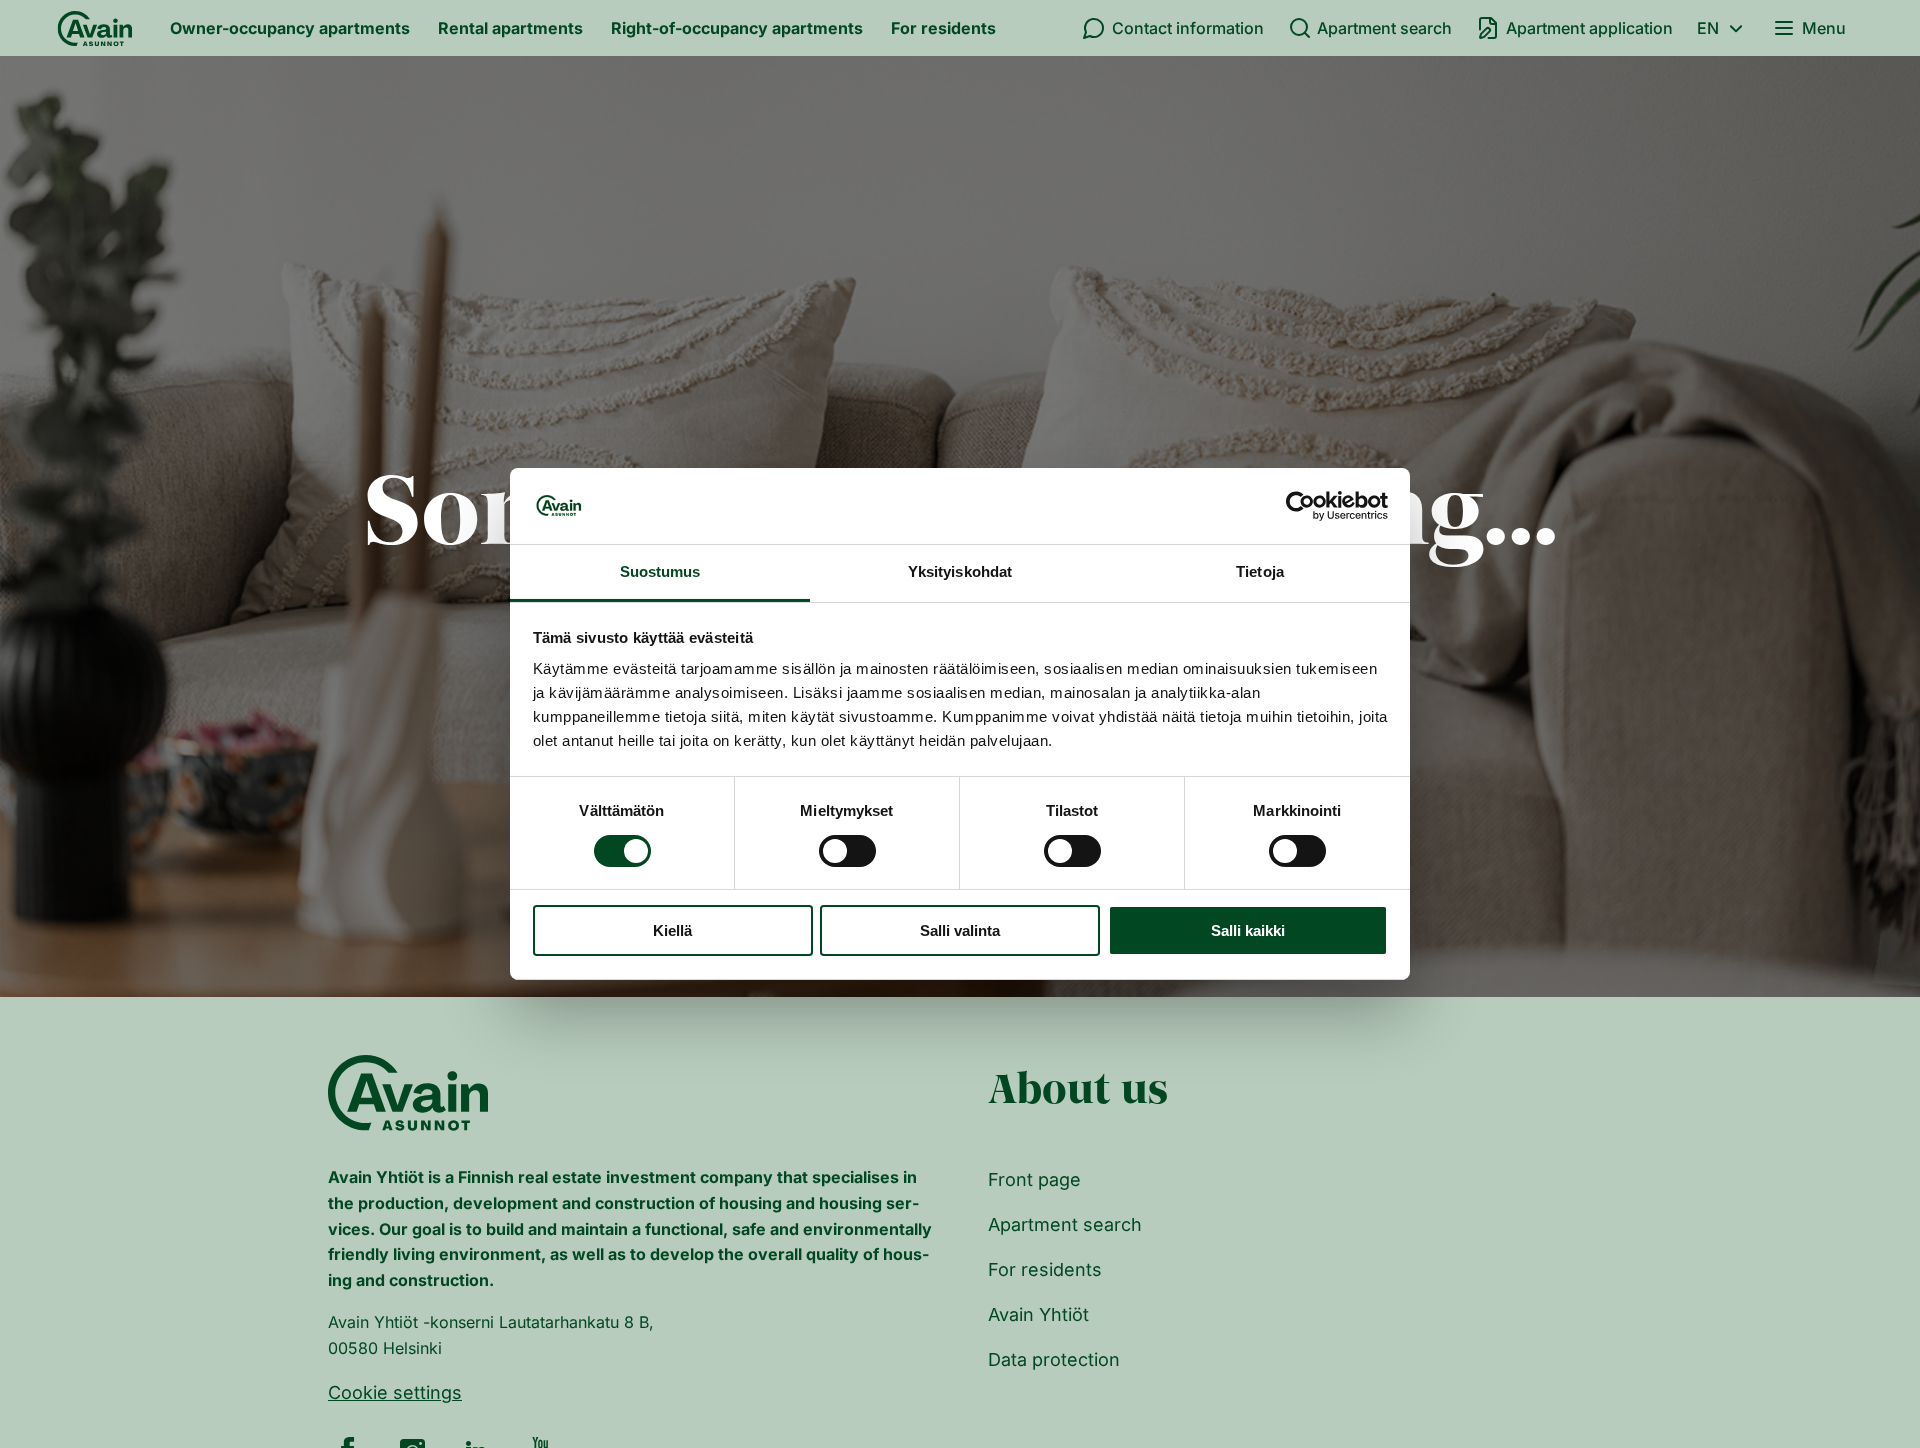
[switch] (847, 851)
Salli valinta (960, 931)
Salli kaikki (1248, 931)
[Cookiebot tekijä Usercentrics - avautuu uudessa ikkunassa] (1300, 506)
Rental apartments (510, 28)
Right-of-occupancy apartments (737, 28)
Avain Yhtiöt (1038, 1314)
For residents (943, 28)
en (1708, 28)
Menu (1824, 28)
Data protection (1054, 1359)
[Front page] (95, 28)
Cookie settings (395, 1392)
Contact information (1188, 28)
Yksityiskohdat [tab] (960, 572)
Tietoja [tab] (1260, 572)
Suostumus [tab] (660, 572)
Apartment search (1384, 28)
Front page (1034, 1179)
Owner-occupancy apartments (290, 28)
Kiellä (672, 931)
